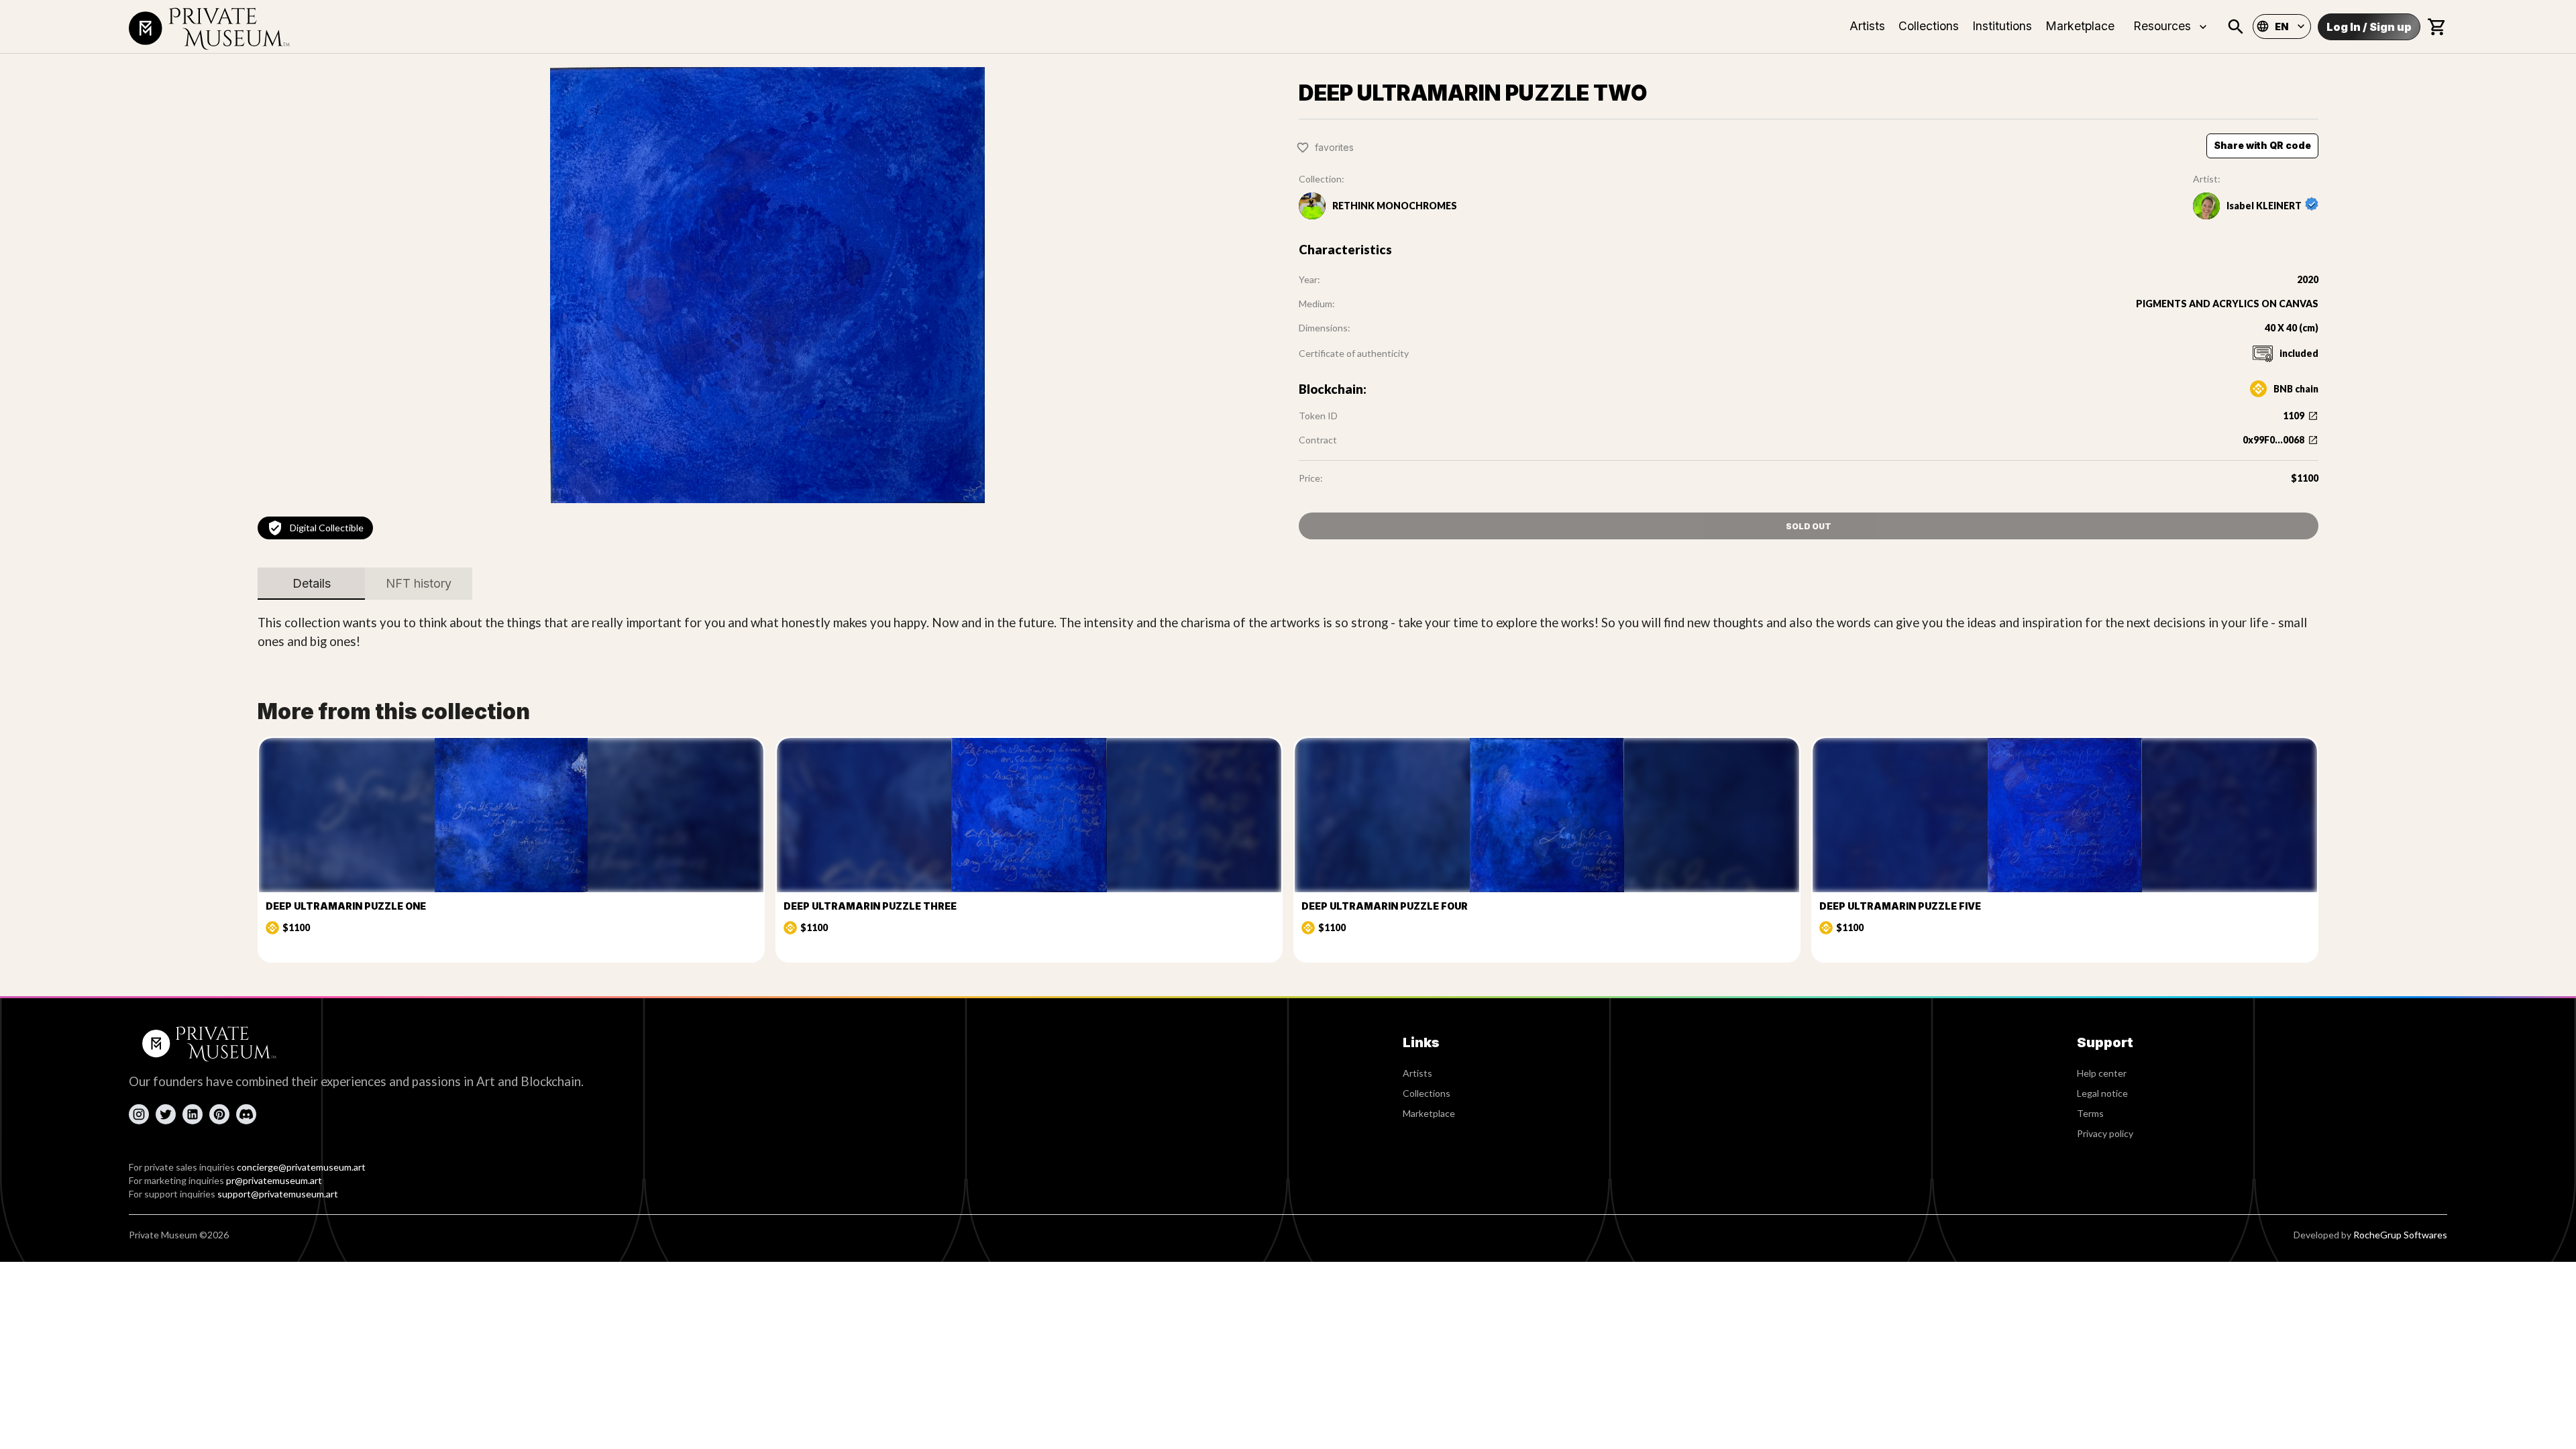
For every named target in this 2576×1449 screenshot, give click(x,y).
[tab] (311, 584)
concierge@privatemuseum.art (301, 1167)
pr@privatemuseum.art (274, 1180)
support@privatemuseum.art (278, 1194)
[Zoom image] (767, 285)
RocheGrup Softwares (2400, 1235)
